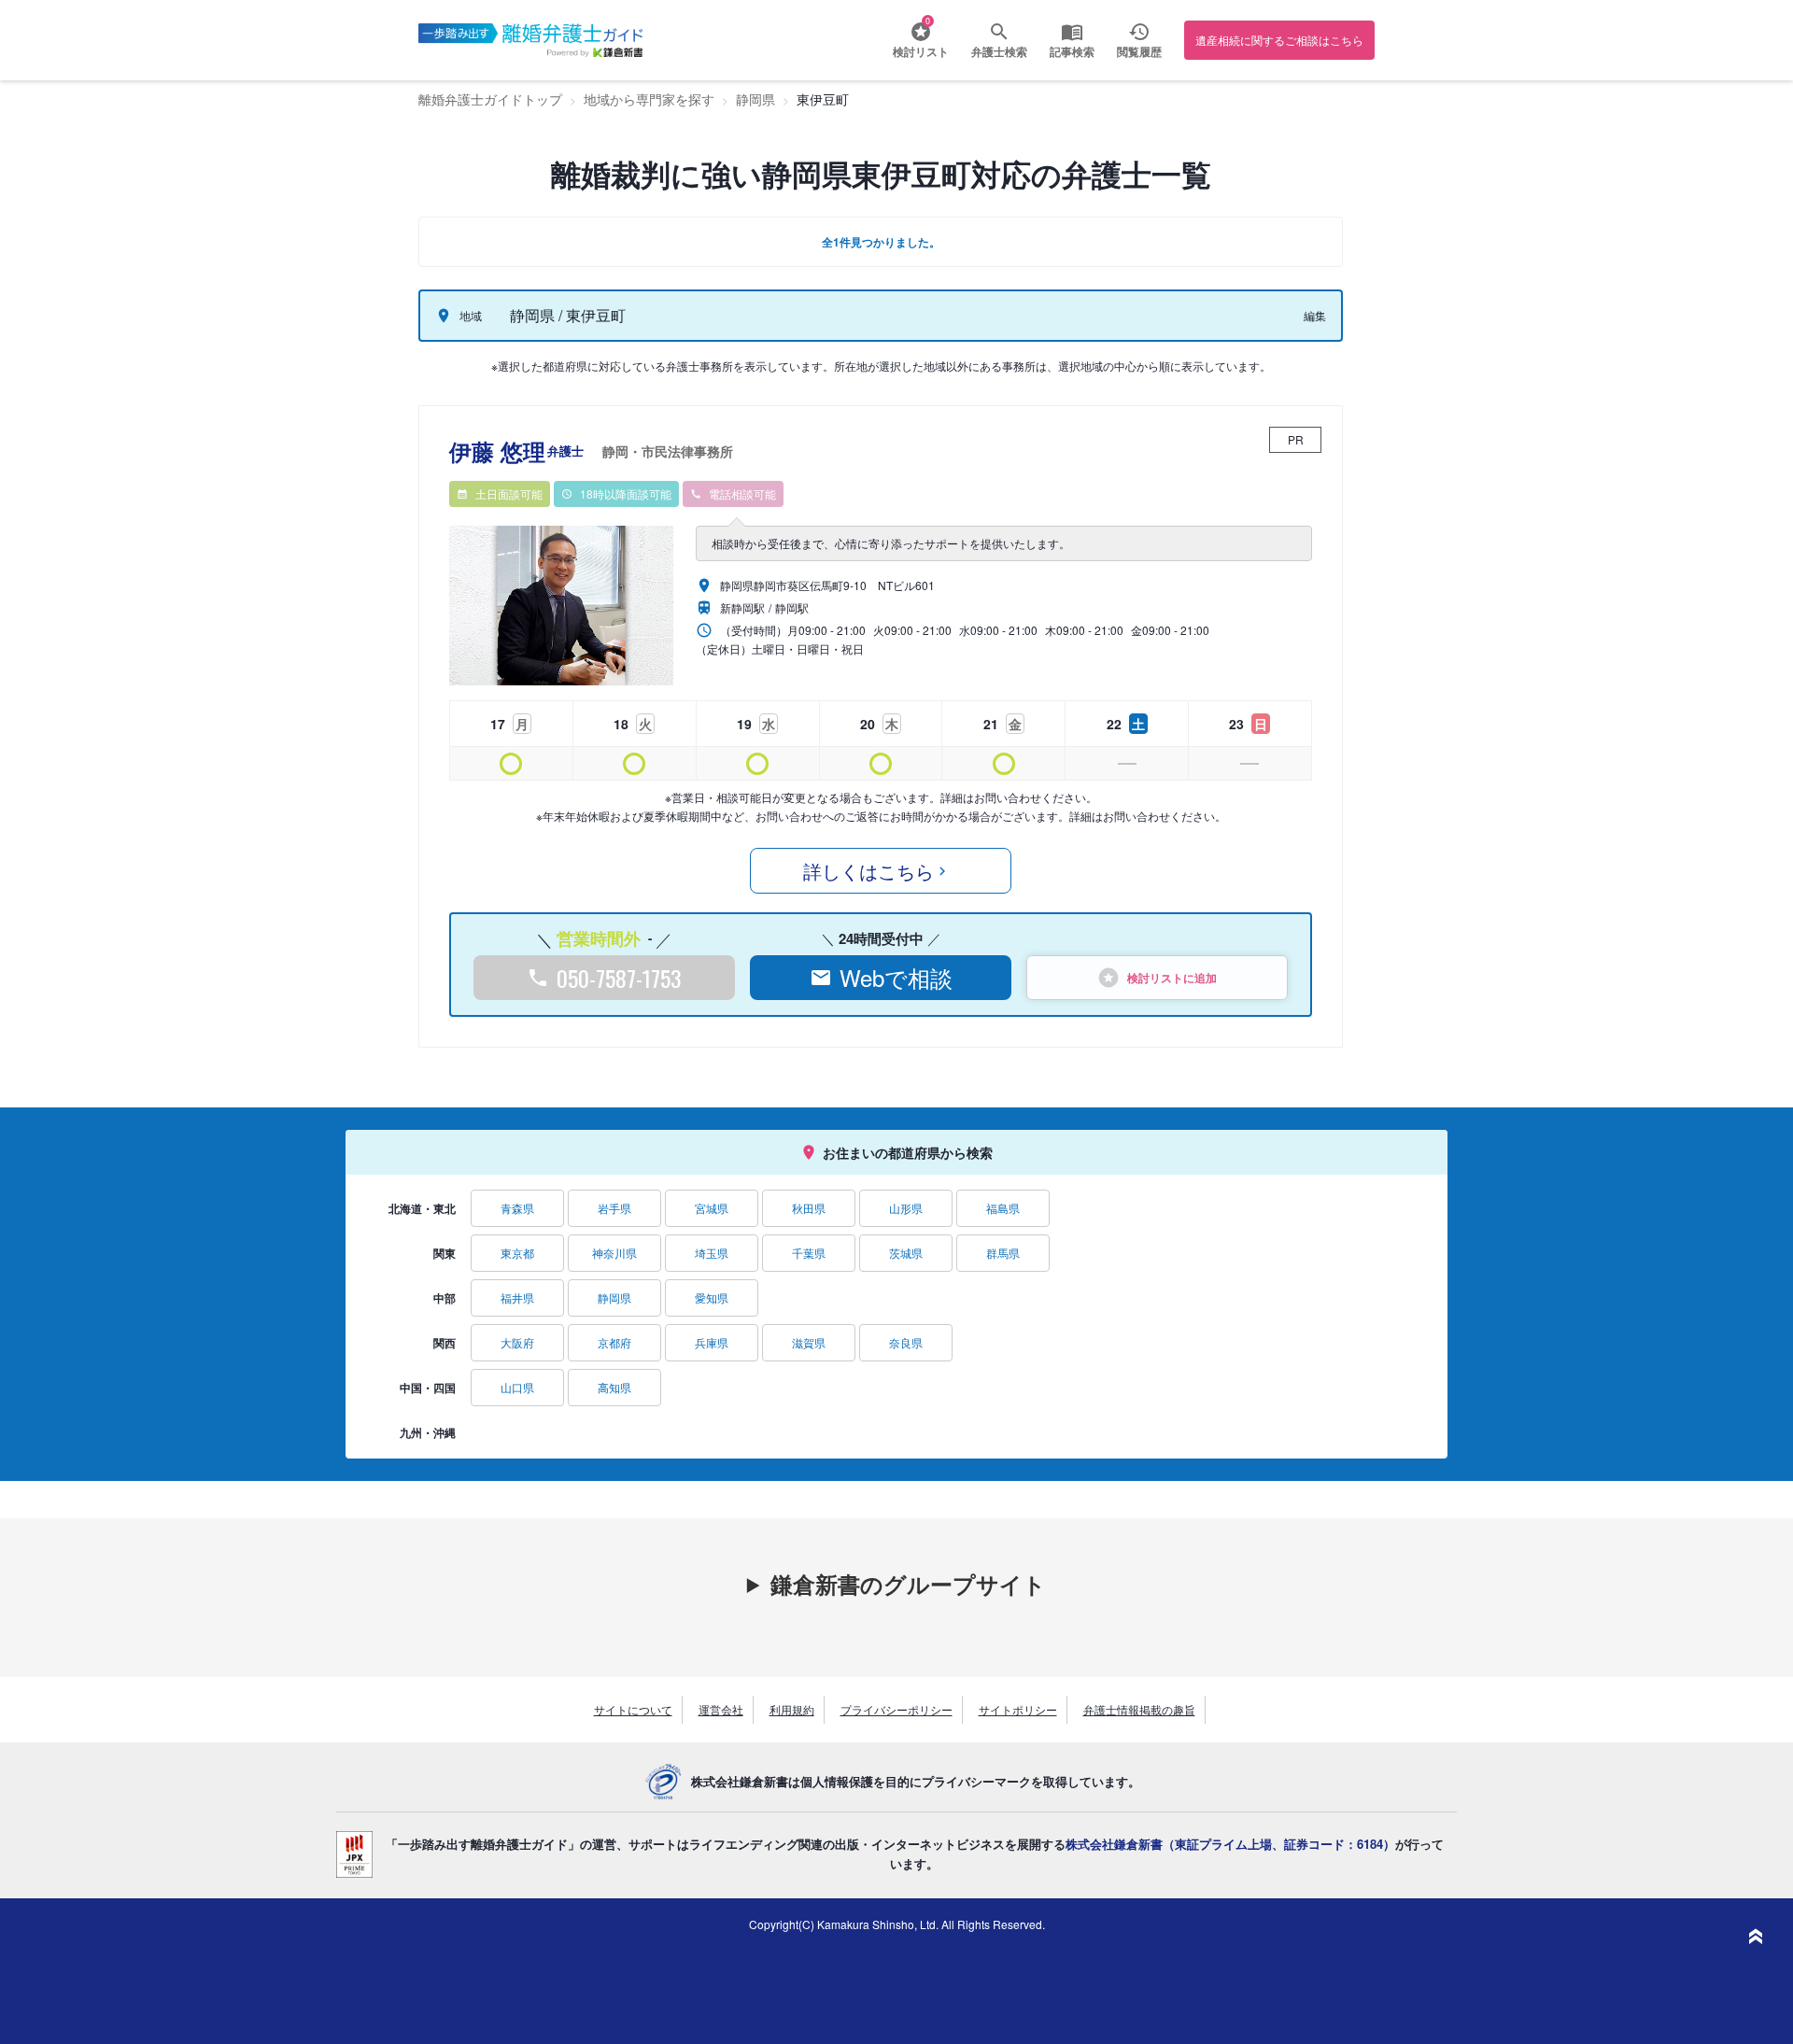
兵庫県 (712, 1342)
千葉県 (809, 1253)
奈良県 (906, 1342)
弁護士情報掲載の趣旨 (1139, 1709)
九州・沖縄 (428, 1432)
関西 (445, 1343)
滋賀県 (809, 1342)
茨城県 (906, 1253)
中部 (445, 1298)
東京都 (517, 1253)
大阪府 (517, 1342)
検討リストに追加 (1172, 978)
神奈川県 (614, 1253)
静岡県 (614, 1297)
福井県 (517, 1297)
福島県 (1003, 1208)
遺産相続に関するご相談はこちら (1279, 40)
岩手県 (614, 1208)
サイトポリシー (1018, 1709)
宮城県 (712, 1208)
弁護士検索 (999, 51)
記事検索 (1072, 51)
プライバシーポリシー (896, 1709)
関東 (445, 1253)
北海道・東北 (422, 1208)
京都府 (614, 1342)
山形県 (906, 1208)
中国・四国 (428, 1388)
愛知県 (712, 1297)
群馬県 (1003, 1253)
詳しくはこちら (868, 871)
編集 (1315, 315)
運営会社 (721, 1709)
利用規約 (792, 1709)
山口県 (517, 1387)
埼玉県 (712, 1253)
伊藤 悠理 (591, 451)
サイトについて (633, 1709)
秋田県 (809, 1208)
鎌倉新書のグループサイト (908, 1584)
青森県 (517, 1208)
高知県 (614, 1387)
